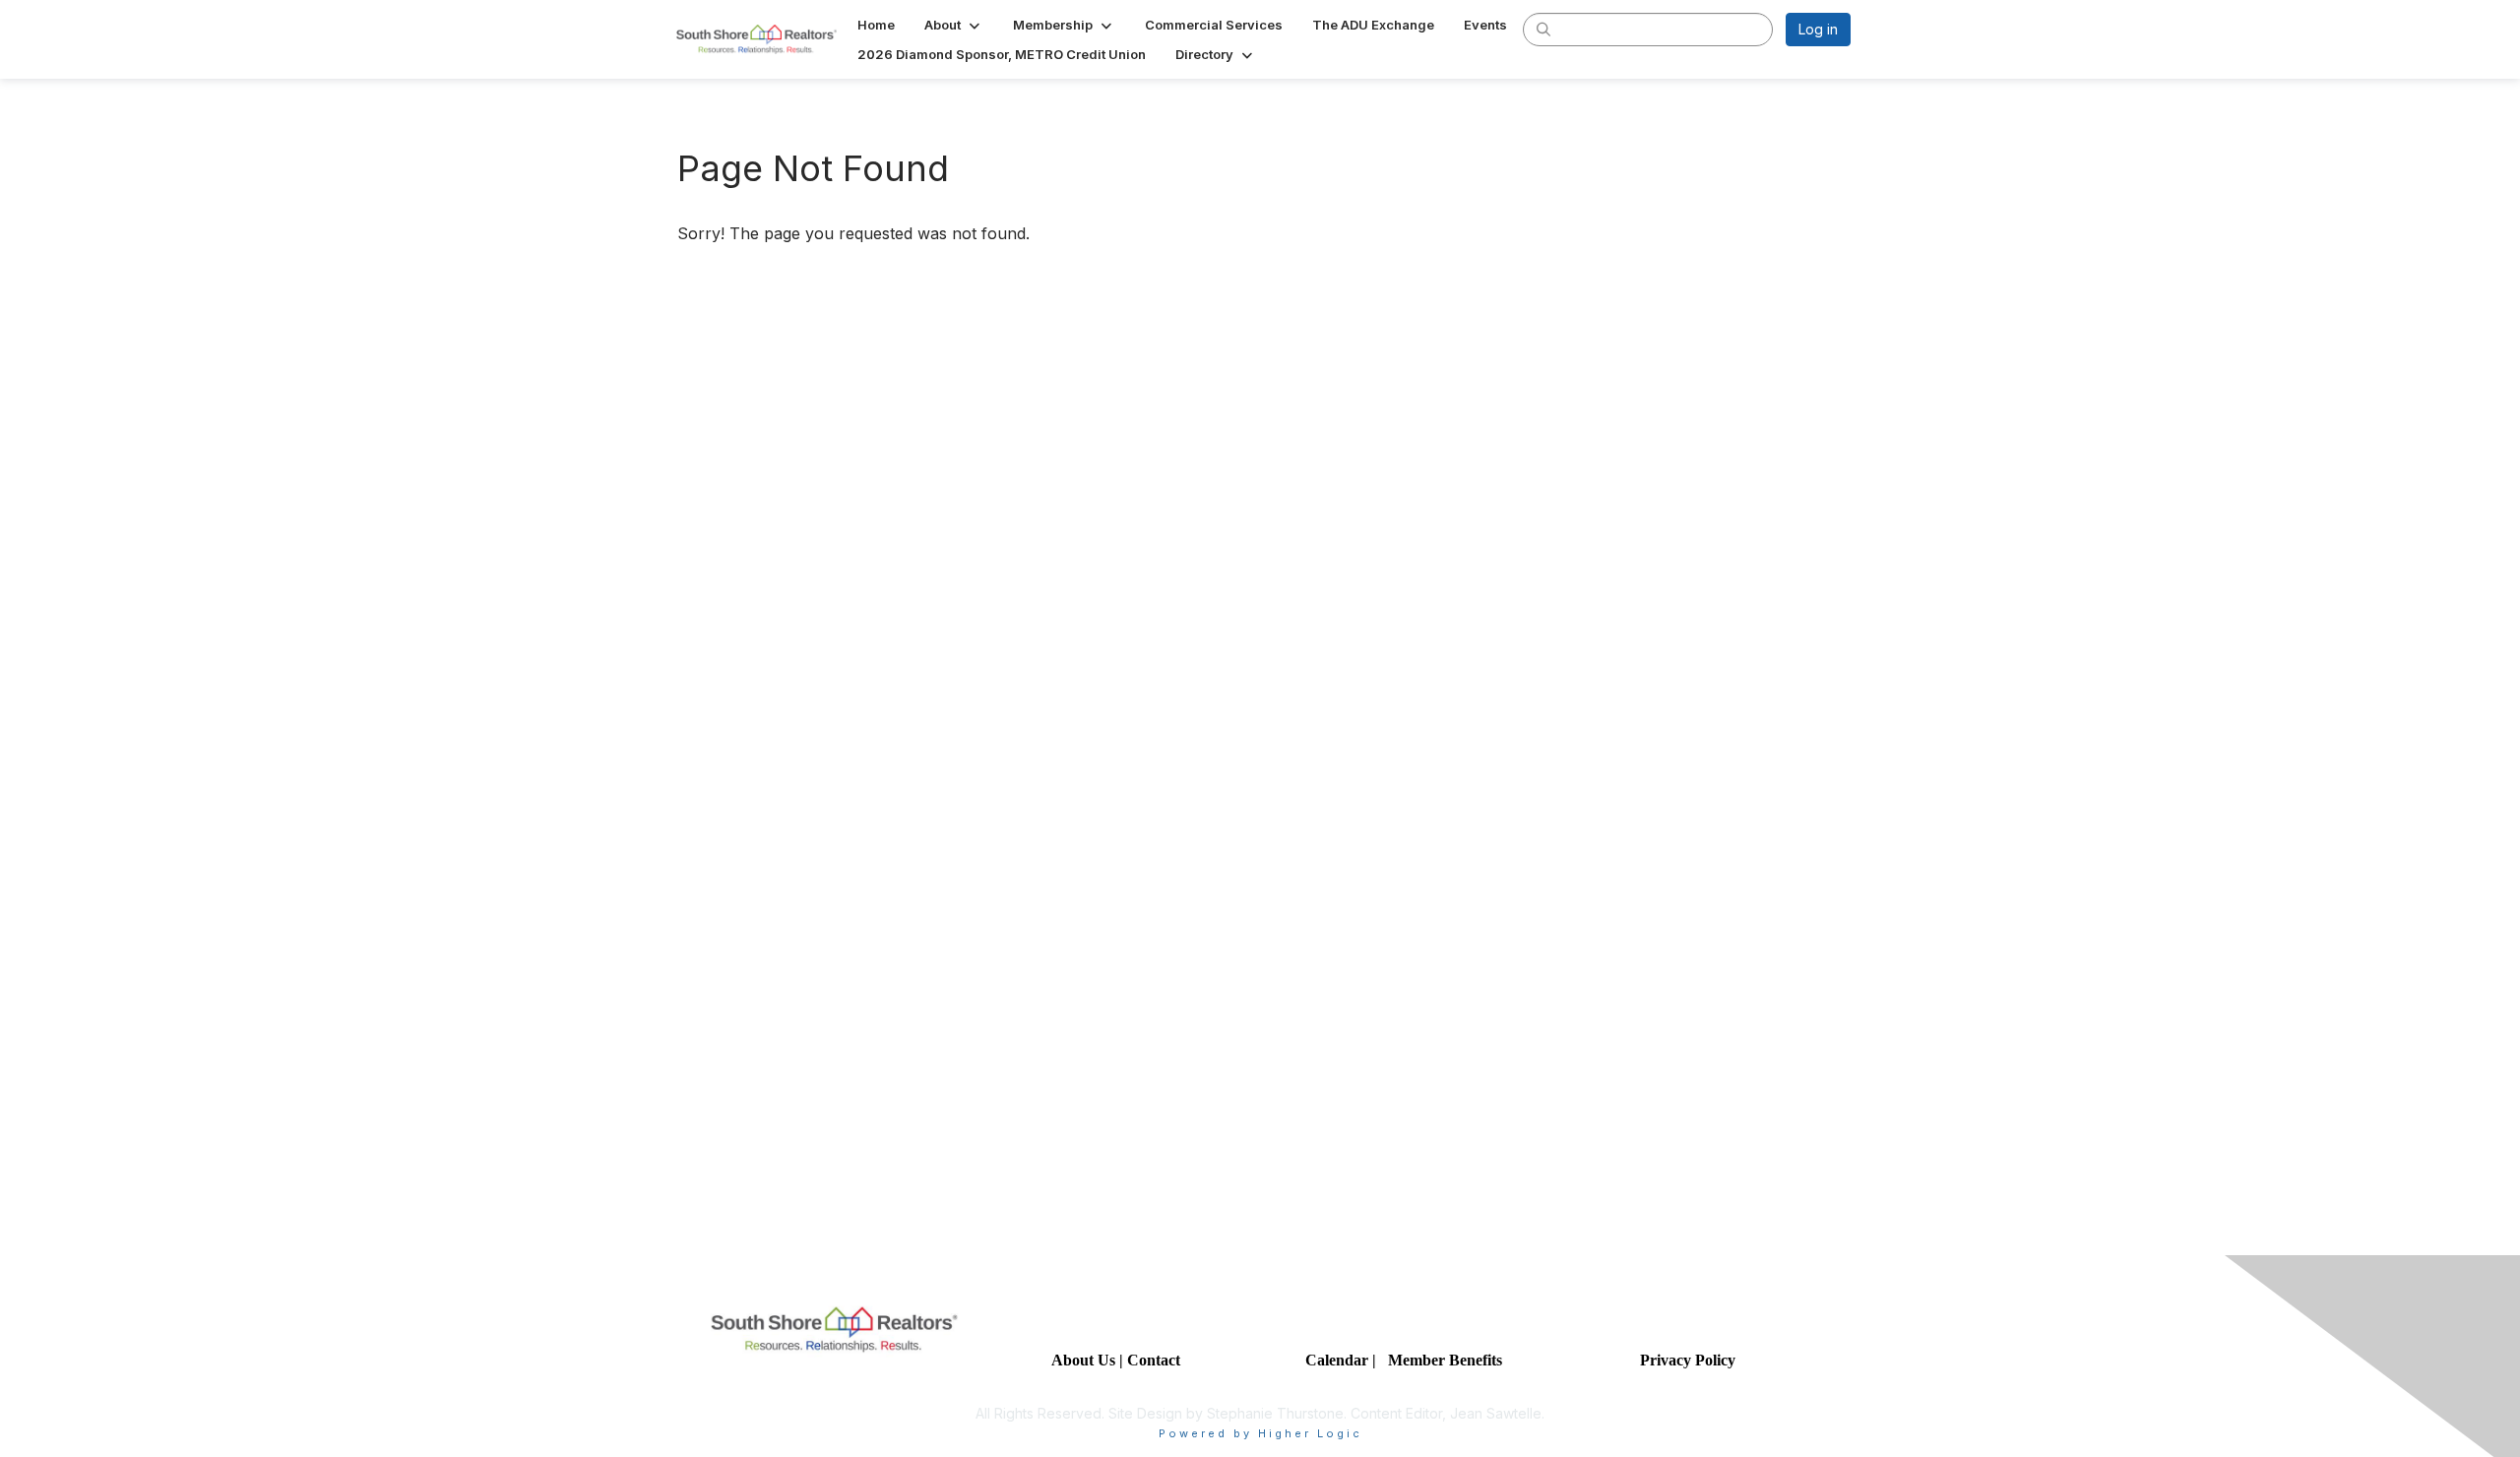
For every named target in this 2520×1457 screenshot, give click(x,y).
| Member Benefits (1437, 1360)
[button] (954, 25)
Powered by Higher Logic (1260, 1433)
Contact (1156, 1360)
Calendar (1339, 1360)
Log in (1818, 29)
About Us (1083, 1360)
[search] (1543, 29)
